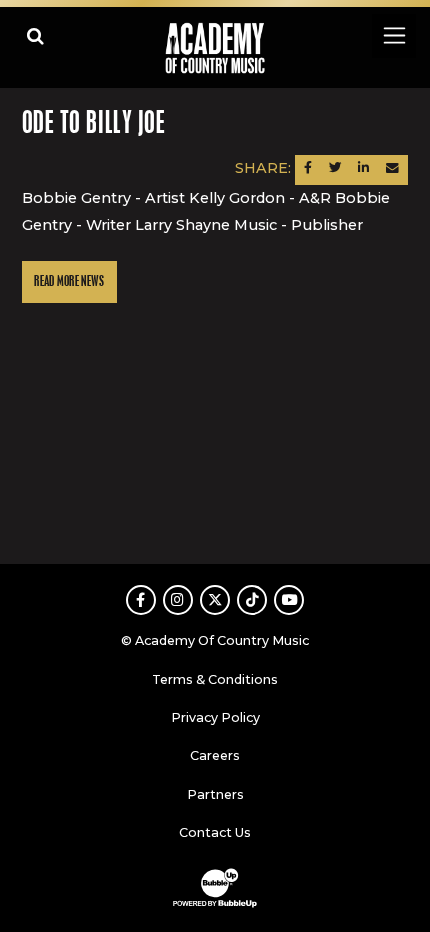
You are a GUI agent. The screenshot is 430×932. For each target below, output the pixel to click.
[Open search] (35, 35)
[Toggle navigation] (393, 35)
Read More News (69, 281)
